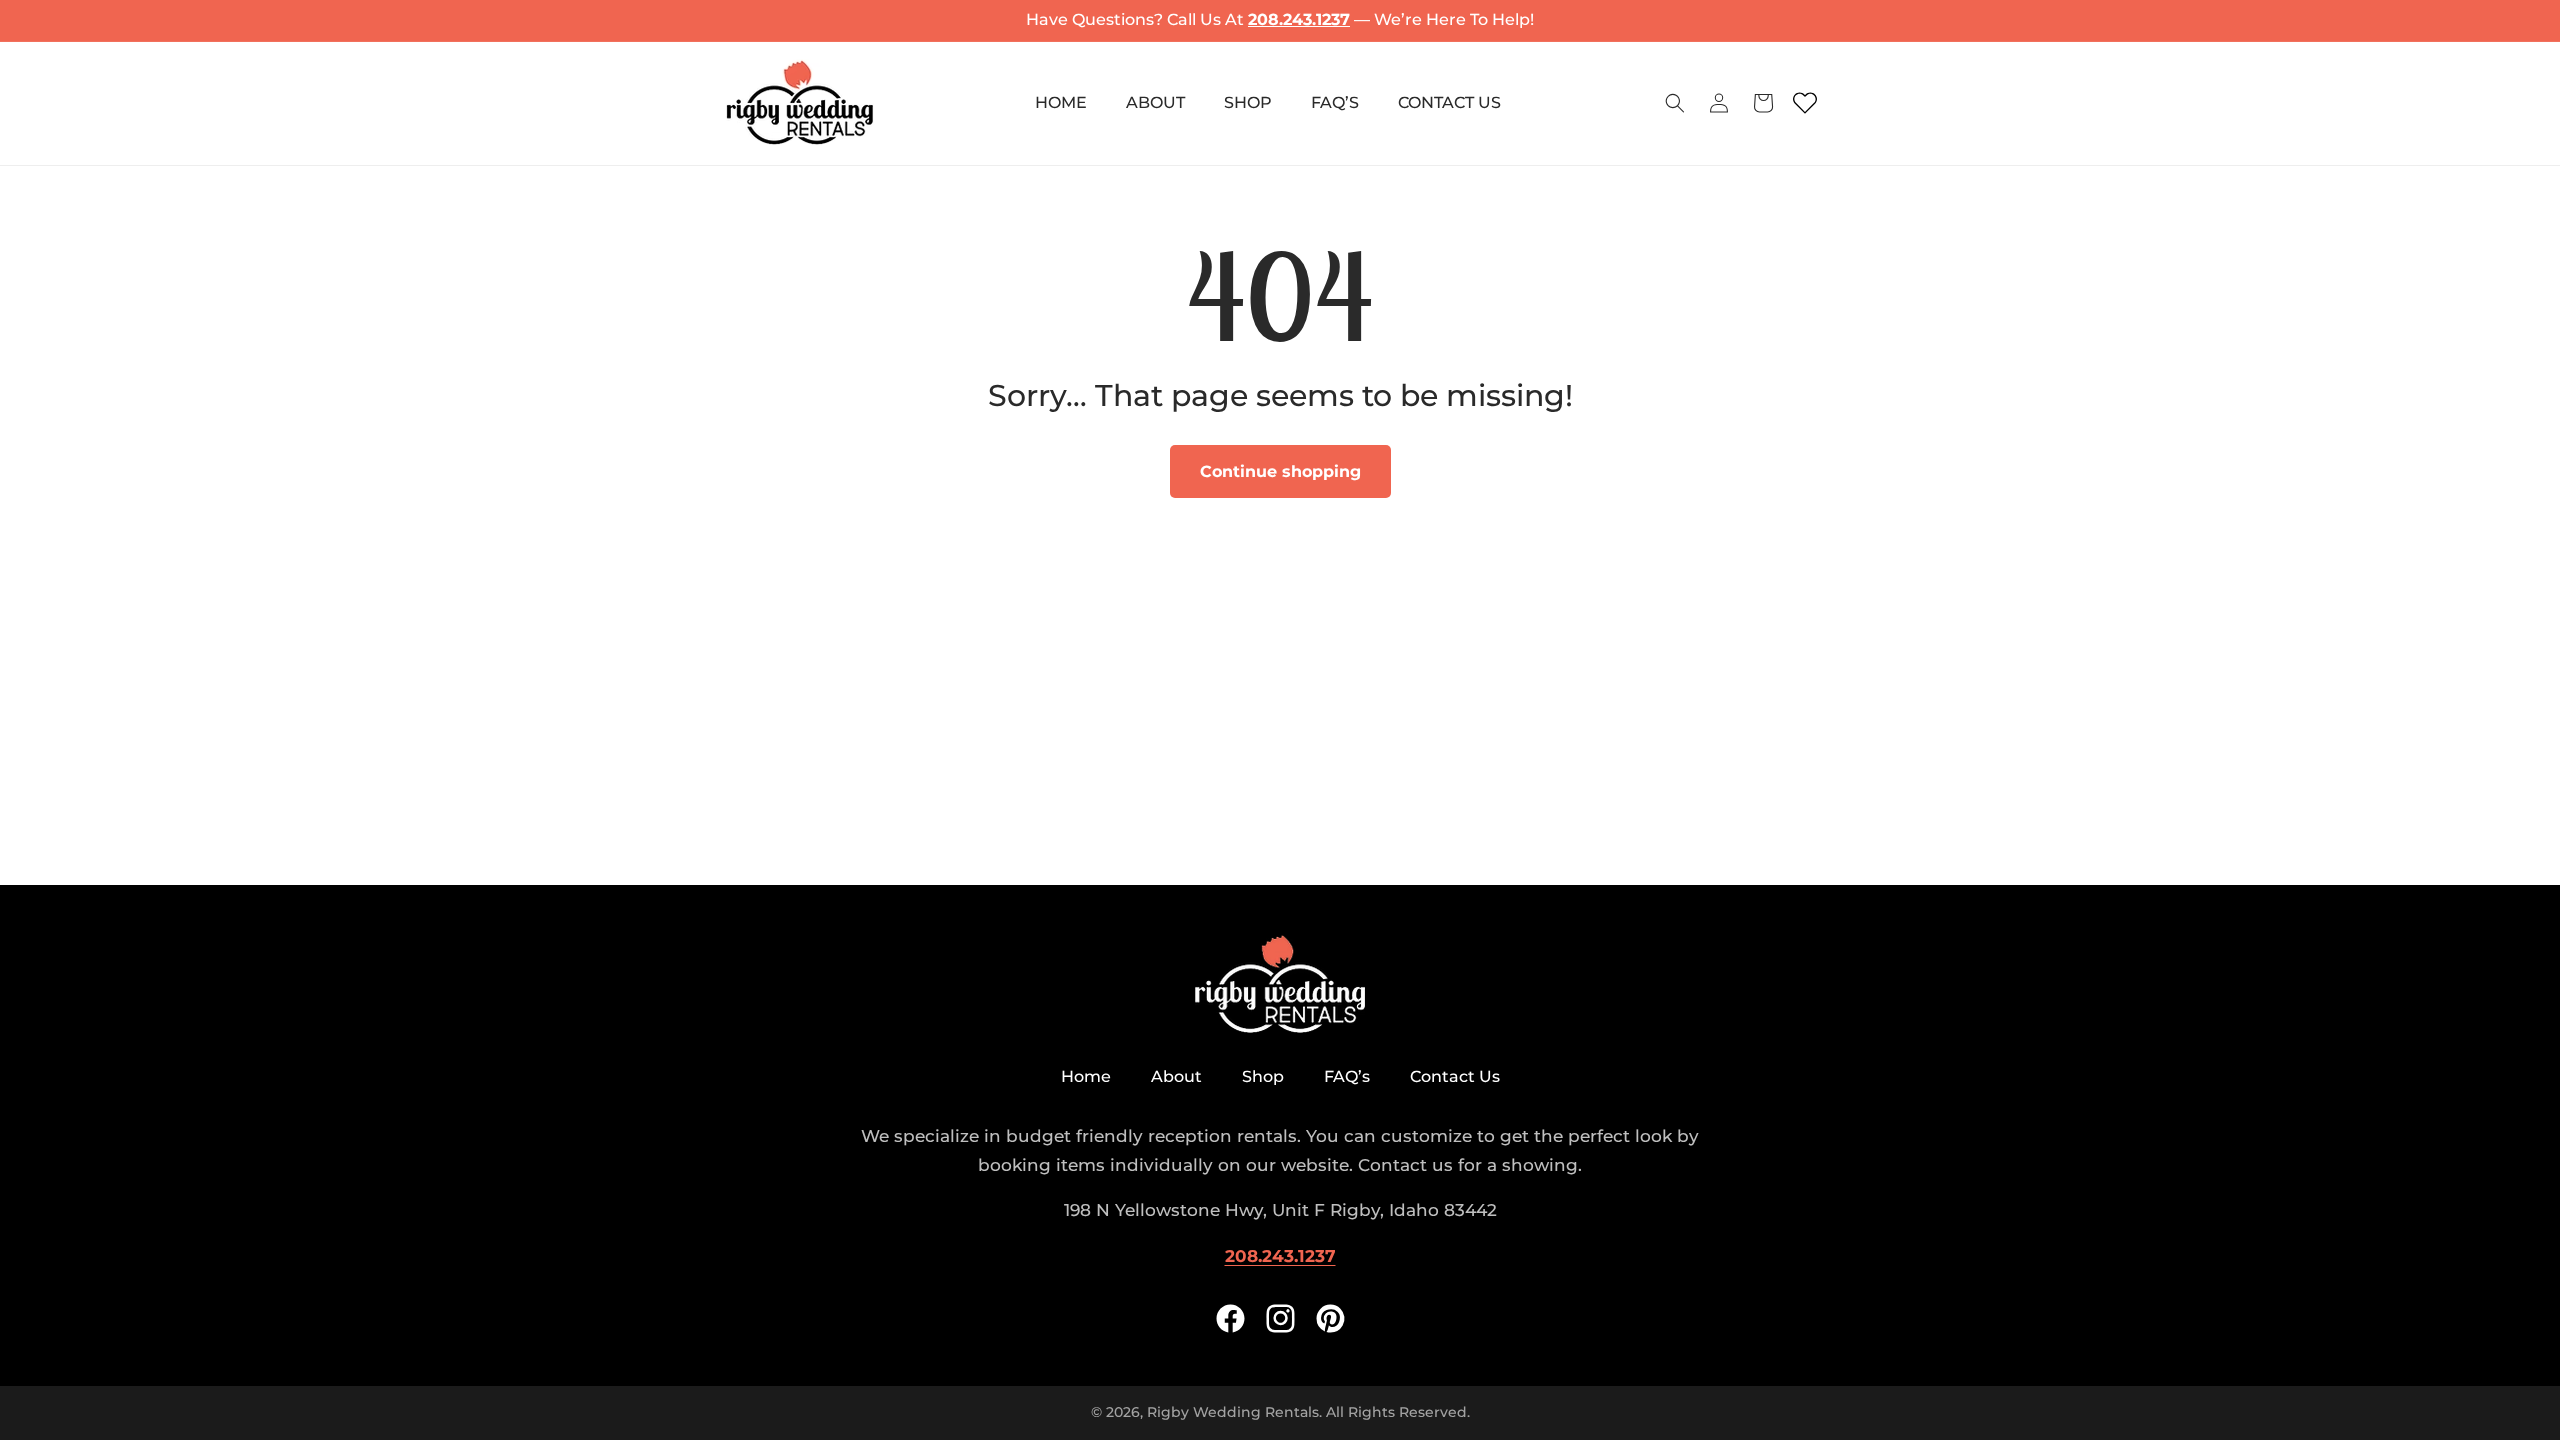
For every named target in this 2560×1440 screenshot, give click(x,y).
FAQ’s (1347, 1076)
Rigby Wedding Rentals (1233, 1412)
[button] (1675, 103)
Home (1086, 1076)
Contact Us (1455, 1076)
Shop (1263, 1076)
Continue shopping (1280, 471)
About (1176, 1076)
